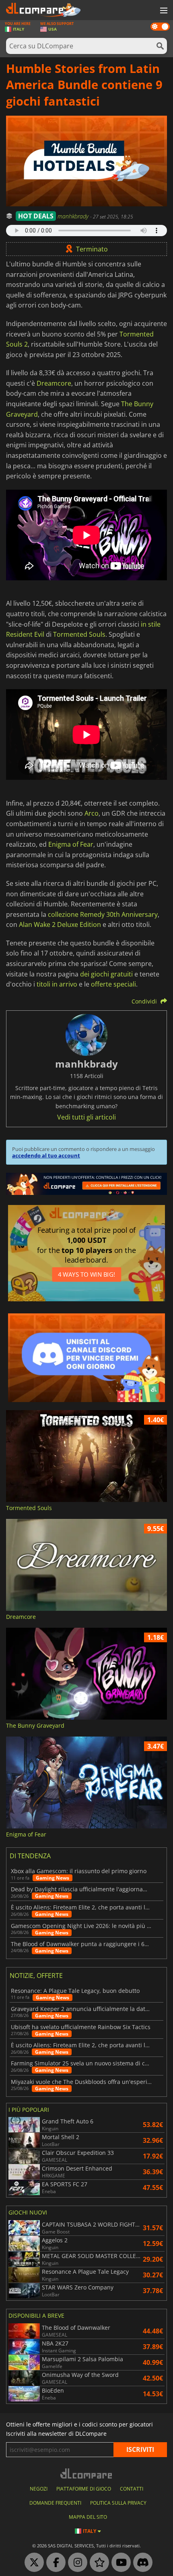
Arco (92, 813)
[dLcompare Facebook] (54, 2563)
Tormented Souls (79, 634)
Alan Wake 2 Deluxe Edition (60, 924)
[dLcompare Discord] (141, 2563)
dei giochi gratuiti (106, 974)
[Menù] (163, 11)
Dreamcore (54, 383)
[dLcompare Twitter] (32, 2563)
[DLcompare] (87, 2473)
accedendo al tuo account (46, 1155)
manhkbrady (74, 216)
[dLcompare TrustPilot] (97, 2563)
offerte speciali (113, 984)
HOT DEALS (36, 216)
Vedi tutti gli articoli (86, 1117)
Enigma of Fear (71, 844)
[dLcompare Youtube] (119, 2563)
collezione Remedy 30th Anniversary (103, 914)
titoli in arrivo (57, 984)
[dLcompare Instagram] (76, 2563)
